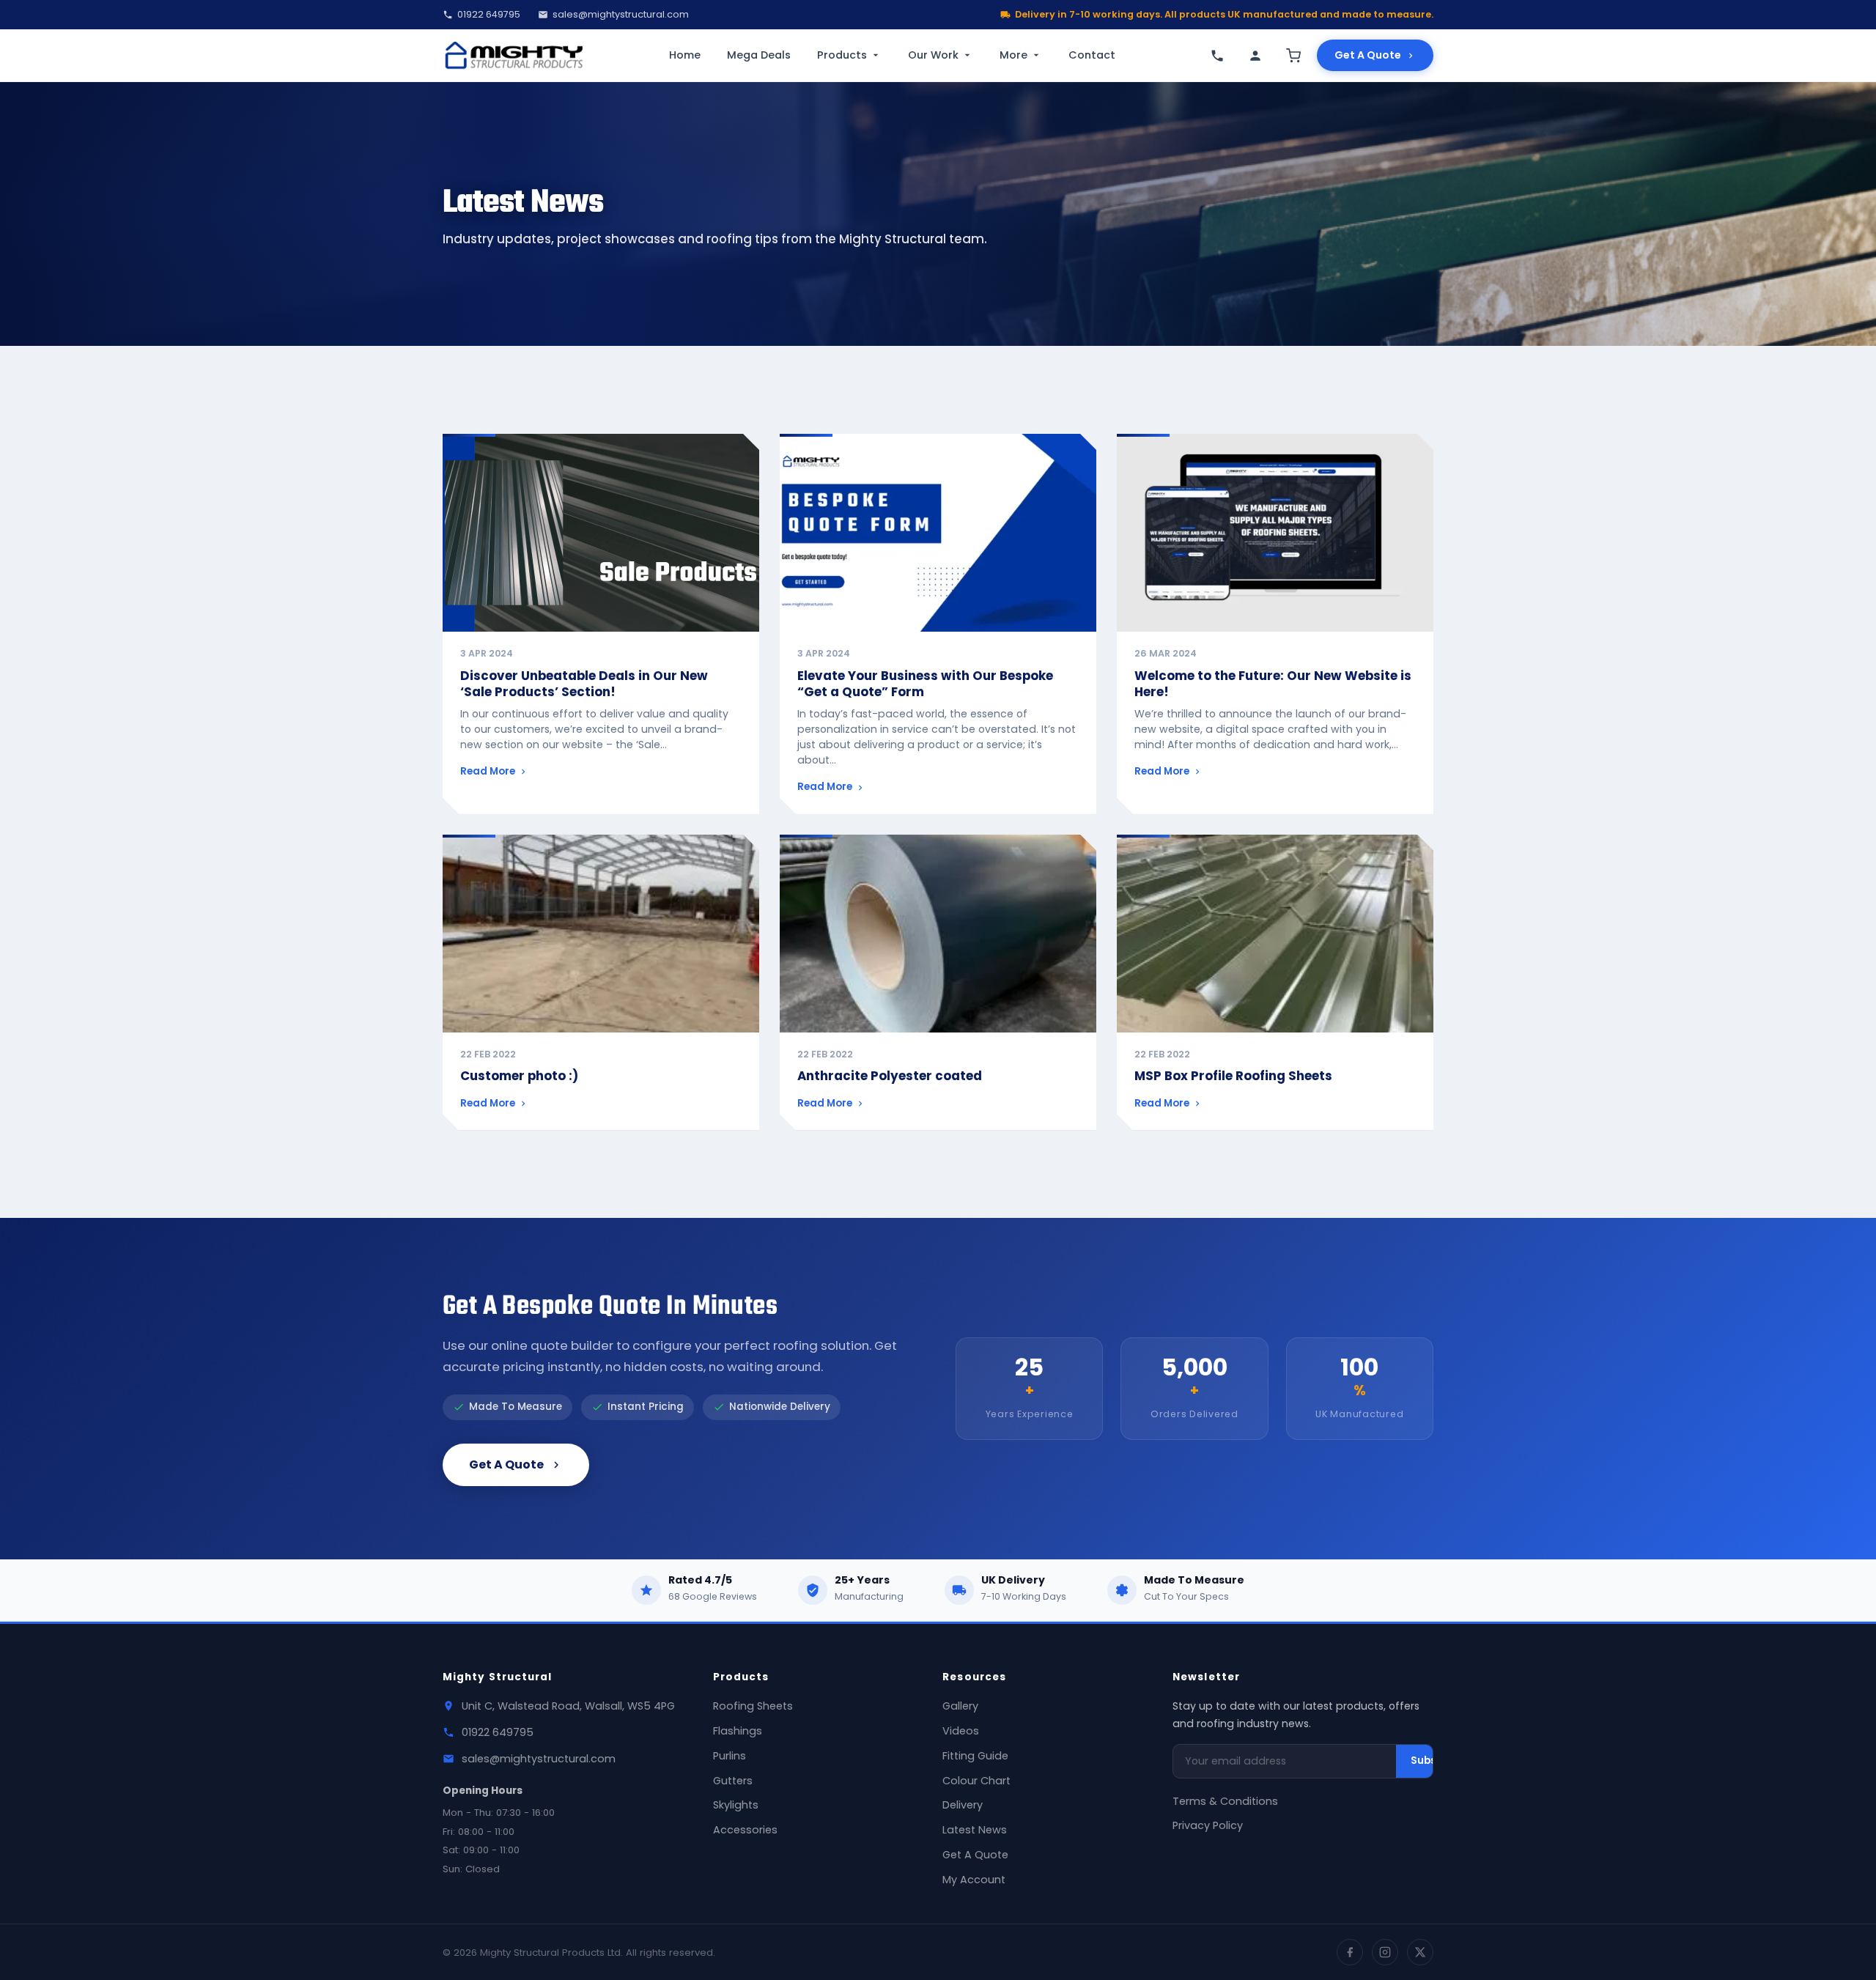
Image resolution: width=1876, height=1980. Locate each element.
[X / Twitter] (1420, 1952)
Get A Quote (1368, 55)
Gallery (960, 1706)
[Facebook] (1350, 1952)
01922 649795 (489, 14)
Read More (488, 771)
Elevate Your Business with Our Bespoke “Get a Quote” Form (925, 684)
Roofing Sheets (753, 1706)
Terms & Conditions (1225, 1801)
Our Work (933, 55)
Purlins (730, 1756)
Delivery (963, 1805)
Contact (1092, 55)
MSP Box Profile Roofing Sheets (1233, 1076)
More (1013, 55)
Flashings (738, 1731)
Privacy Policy (1208, 1825)
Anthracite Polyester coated (890, 1076)
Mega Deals (759, 55)
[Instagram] (1385, 1952)
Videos (961, 1731)
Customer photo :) (519, 1076)
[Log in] (1255, 56)
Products (842, 55)
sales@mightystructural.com (621, 14)
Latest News (975, 1830)
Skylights (736, 1805)
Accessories (745, 1830)
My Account (974, 1880)
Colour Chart (976, 1781)
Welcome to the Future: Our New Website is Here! (1273, 684)
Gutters (733, 1781)
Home (685, 55)
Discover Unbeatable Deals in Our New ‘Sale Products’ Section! (584, 684)
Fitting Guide (975, 1756)
